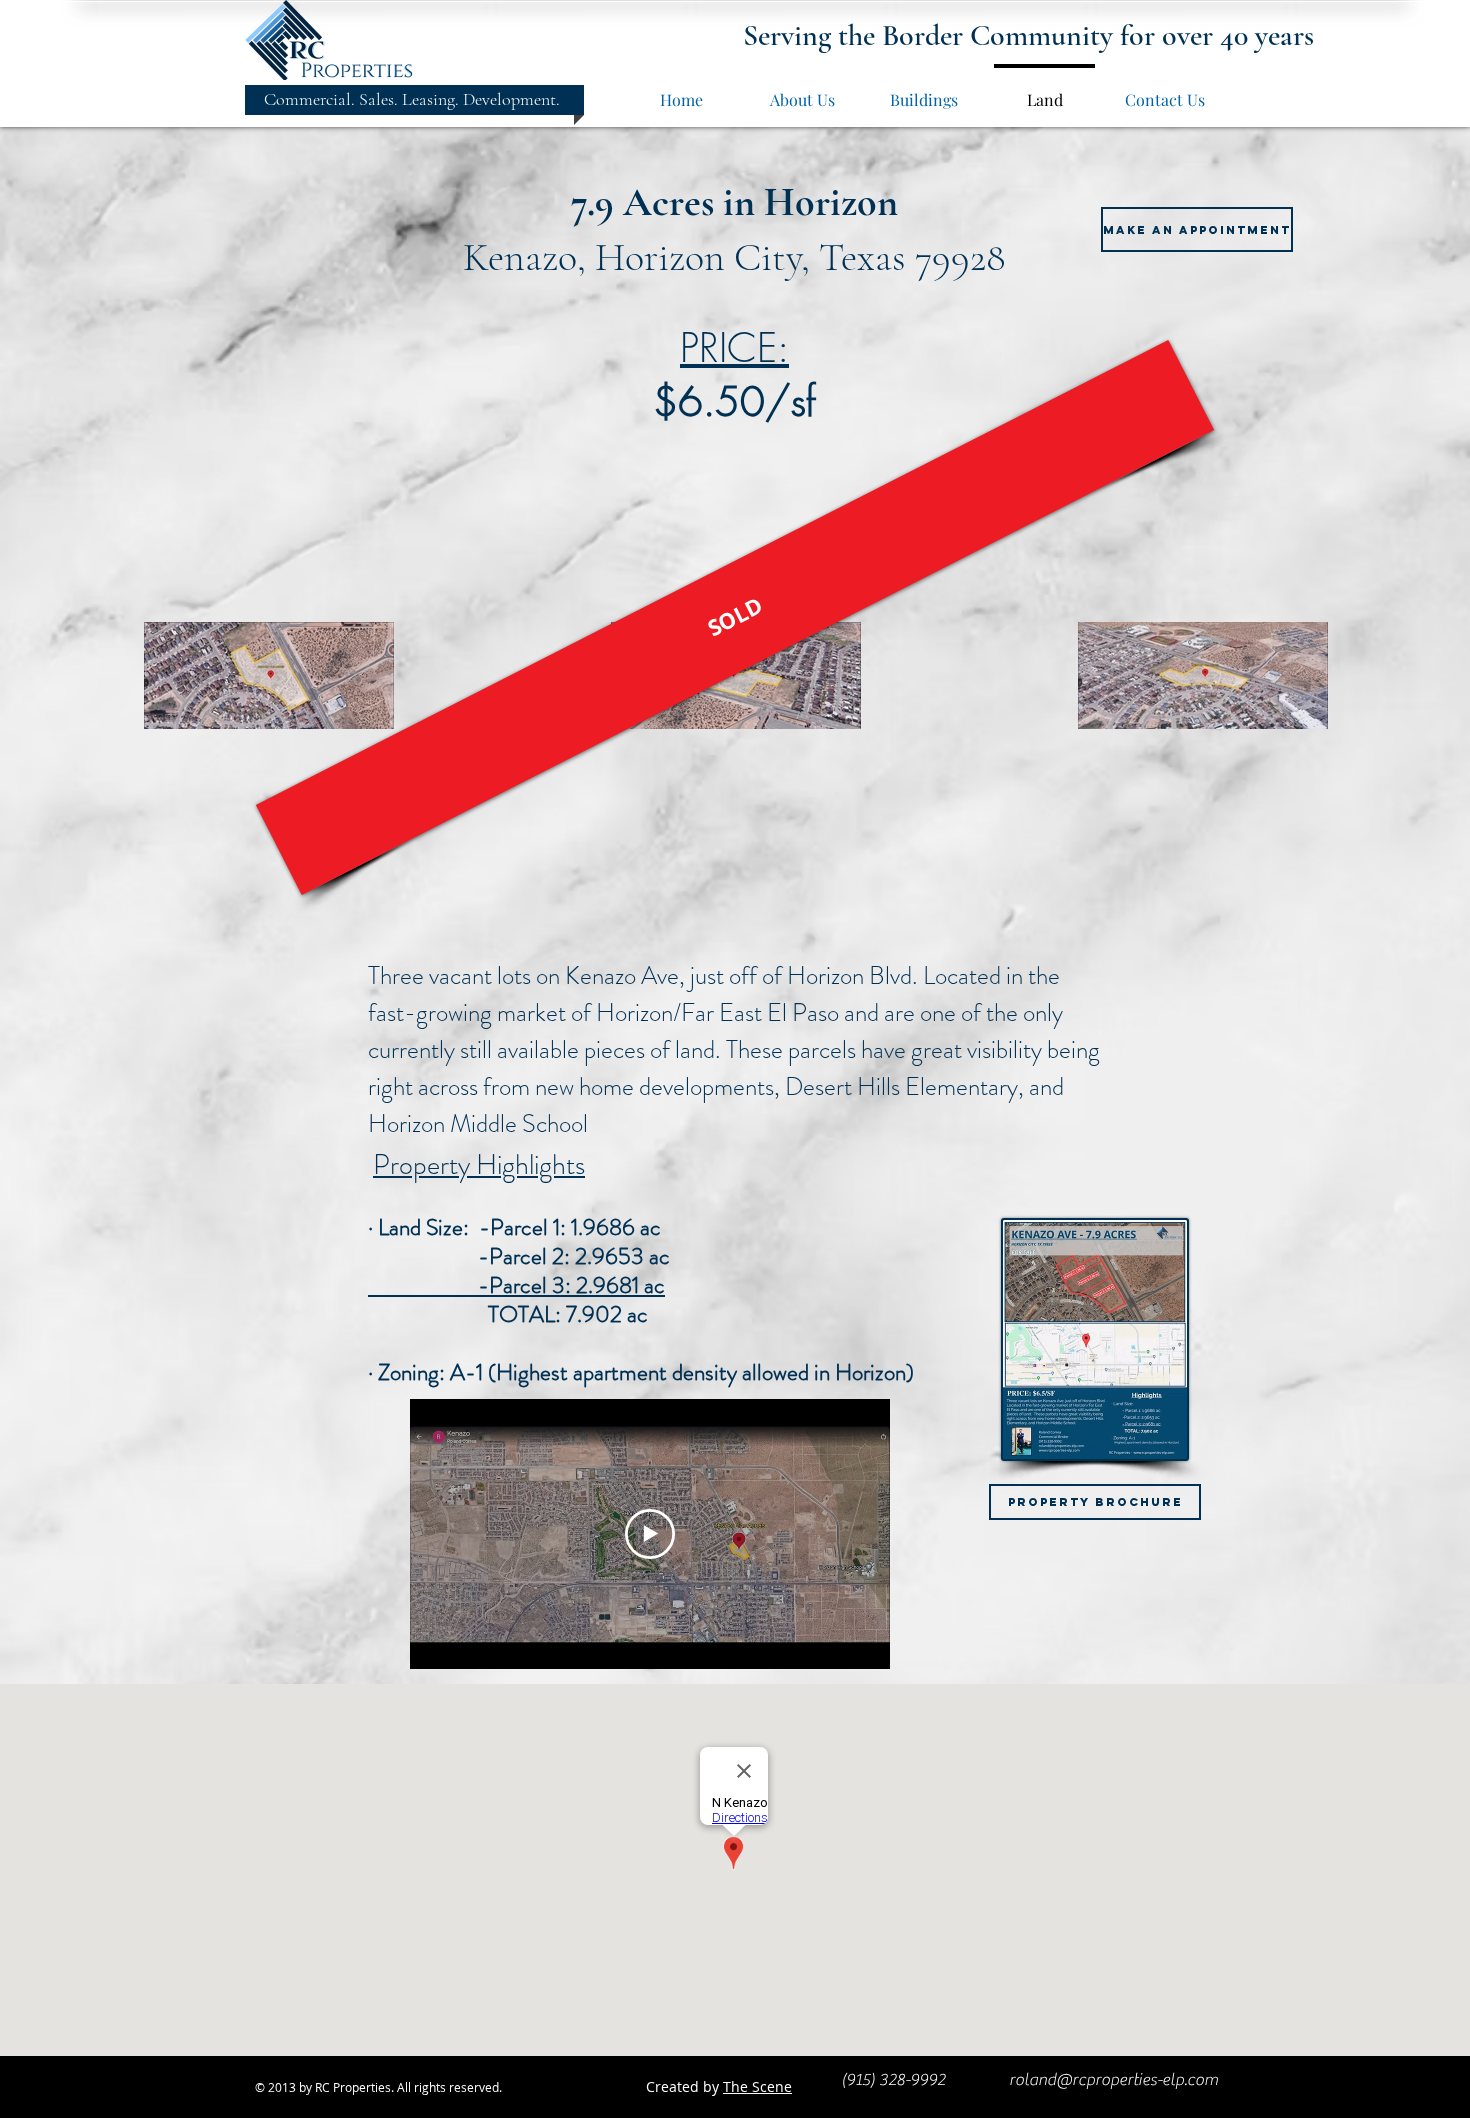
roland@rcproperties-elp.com (1113, 2080)
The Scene (757, 2086)
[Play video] (650, 1534)
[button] (735, 617)
